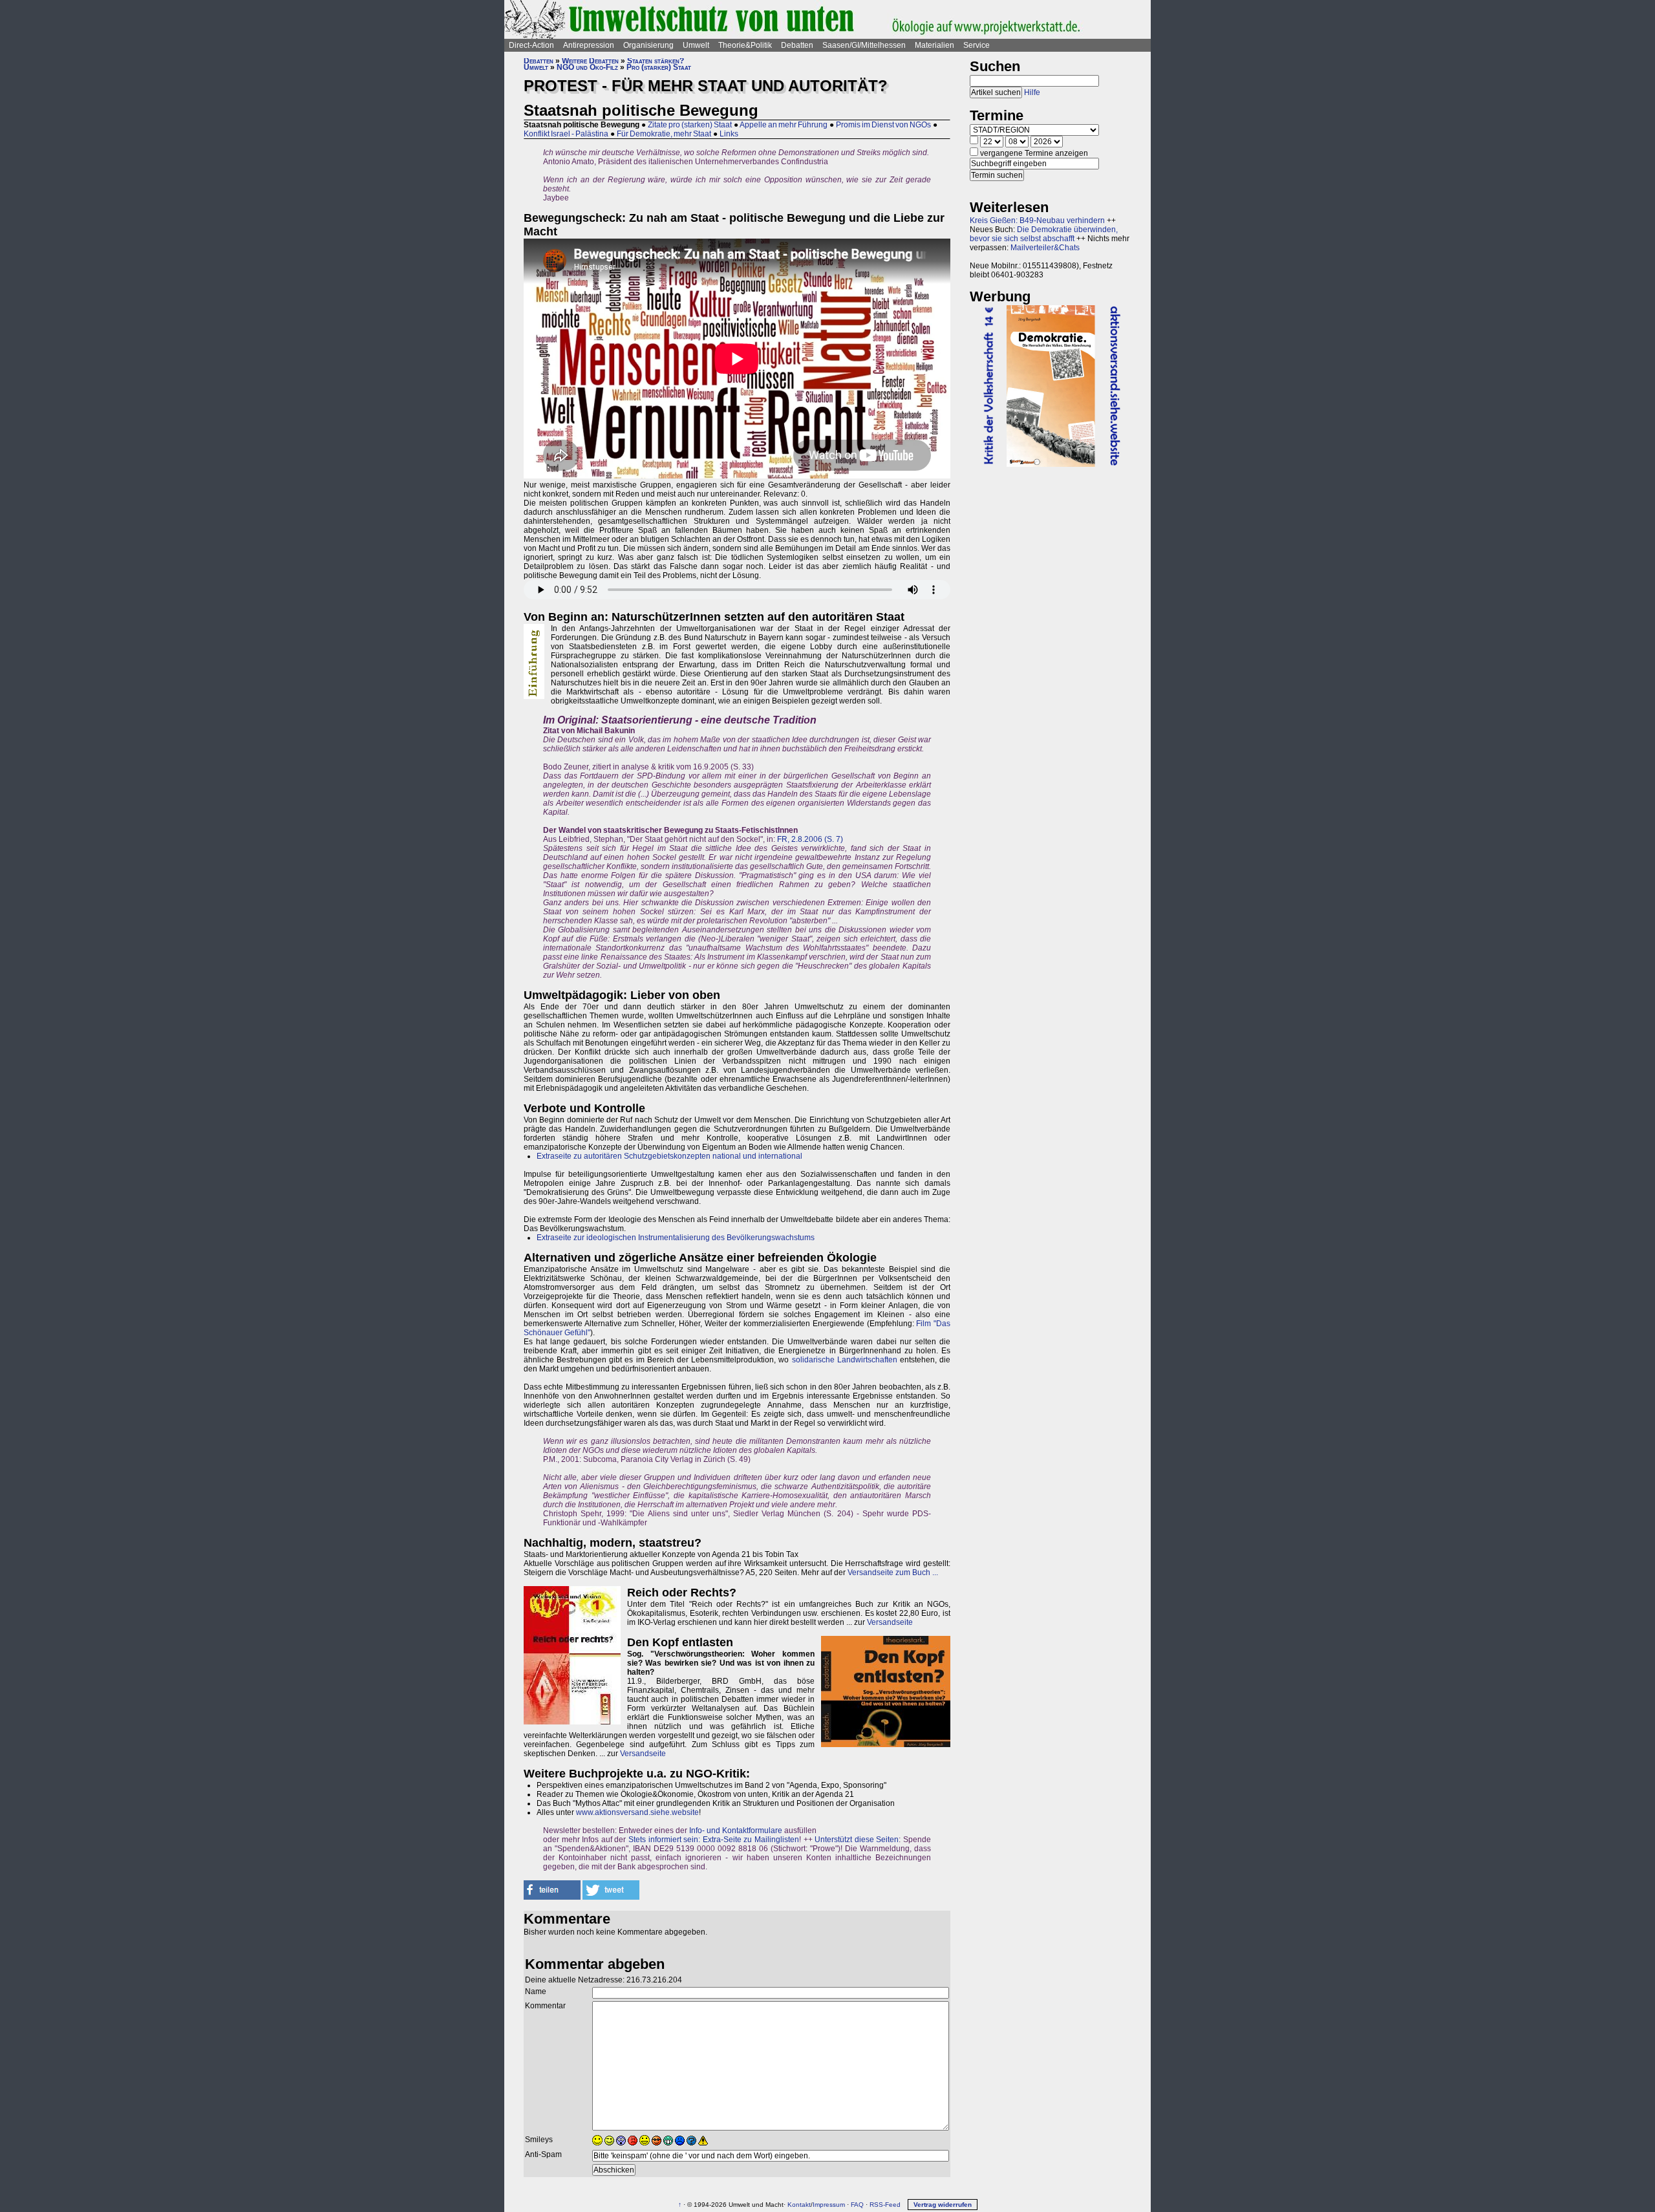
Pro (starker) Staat (659, 67)
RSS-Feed (885, 2205)
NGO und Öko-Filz (587, 67)
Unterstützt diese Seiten (857, 1840)
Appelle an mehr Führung (784, 125)
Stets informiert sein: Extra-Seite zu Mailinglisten (714, 1840)
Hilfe (1032, 92)
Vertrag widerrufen (943, 2205)
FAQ (857, 2205)
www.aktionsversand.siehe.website (637, 1812)
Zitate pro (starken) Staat (690, 125)
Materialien (934, 45)
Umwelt (696, 45)
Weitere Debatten (590, 61)
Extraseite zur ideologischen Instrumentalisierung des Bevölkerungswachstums (676, 1238)
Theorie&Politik (745, 45)
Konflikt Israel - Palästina (566, 134)
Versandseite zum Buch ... (893, 1573)
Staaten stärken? (656, 61)
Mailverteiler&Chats (1045, 248)
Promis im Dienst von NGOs (883, 125)
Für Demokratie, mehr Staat (664, 134)
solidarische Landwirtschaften (845, 1360)
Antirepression (589, 45)
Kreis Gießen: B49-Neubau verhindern (1037, 220)
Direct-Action (531, 45)
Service (977, 45)
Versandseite (890, 1622)
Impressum (829, 2205)
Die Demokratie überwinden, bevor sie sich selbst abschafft (1044, 234)
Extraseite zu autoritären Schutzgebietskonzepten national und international (669, 1156)
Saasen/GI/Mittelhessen (864, 45)
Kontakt (799, 2205)
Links (729, 134)
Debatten (797, 45)
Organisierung (648, 45)
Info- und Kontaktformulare (736, 1831)
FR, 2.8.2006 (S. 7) (810, 839)
